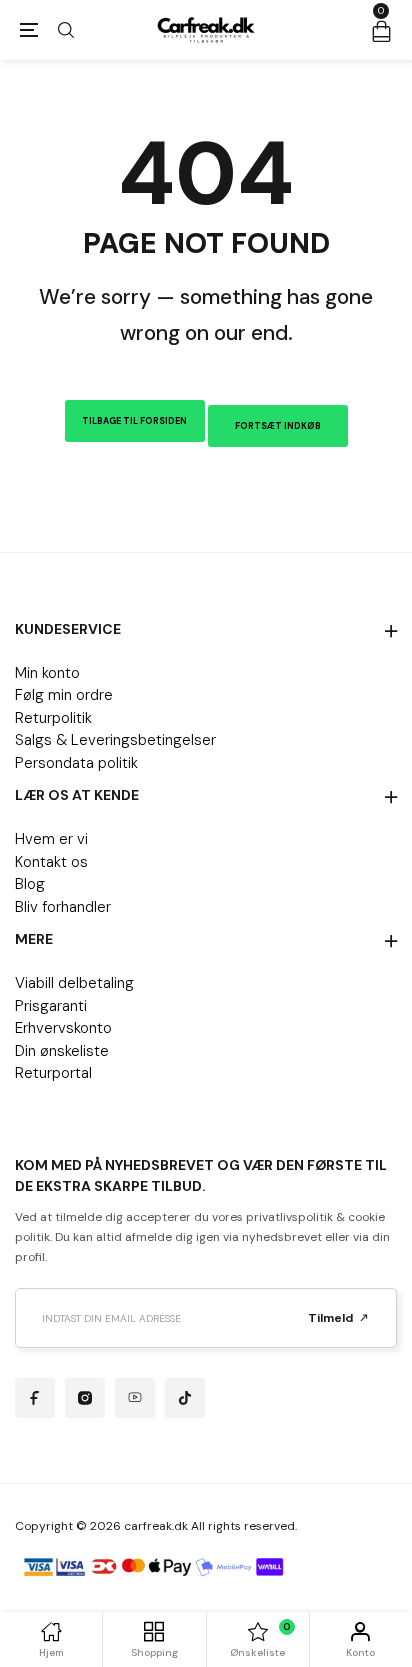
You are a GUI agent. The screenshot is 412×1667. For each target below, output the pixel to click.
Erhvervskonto (63, 1028)
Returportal (53, 1073)
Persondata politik (76, 763)
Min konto (47, 673)
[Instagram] (85, 1398)
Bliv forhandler (63, 907)
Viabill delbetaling (74, 983)
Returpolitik (53, 718)
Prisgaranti (51, 1006)
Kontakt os (51, 862)
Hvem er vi (51, 839)
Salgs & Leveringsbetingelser (115, 740)
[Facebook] (35, 1398)
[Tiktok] (185, 1398)
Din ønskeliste (62, 1051)
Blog (30, 884)
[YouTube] (135, 1398)
